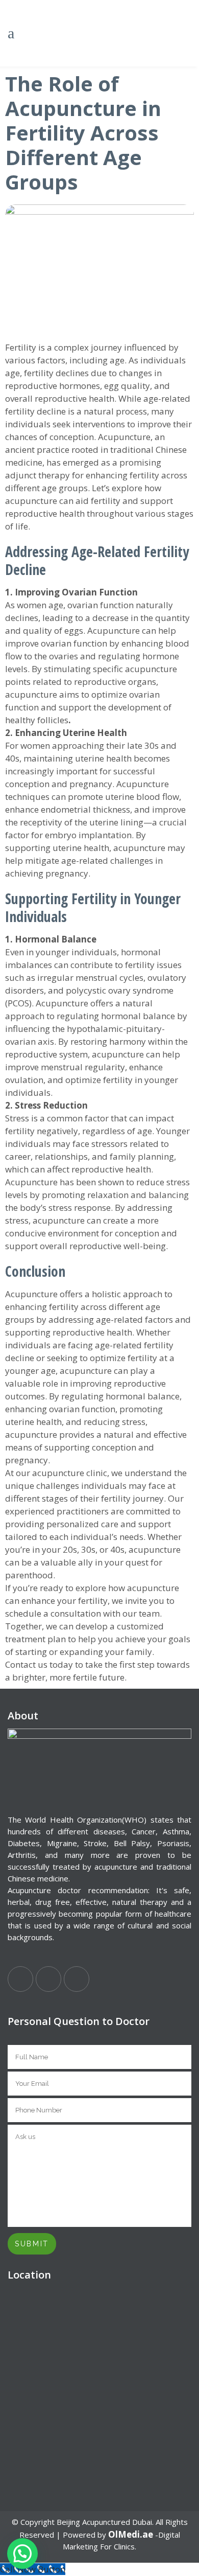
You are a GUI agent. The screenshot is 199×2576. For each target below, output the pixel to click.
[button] (22, 2554)
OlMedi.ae (131, 2534)
